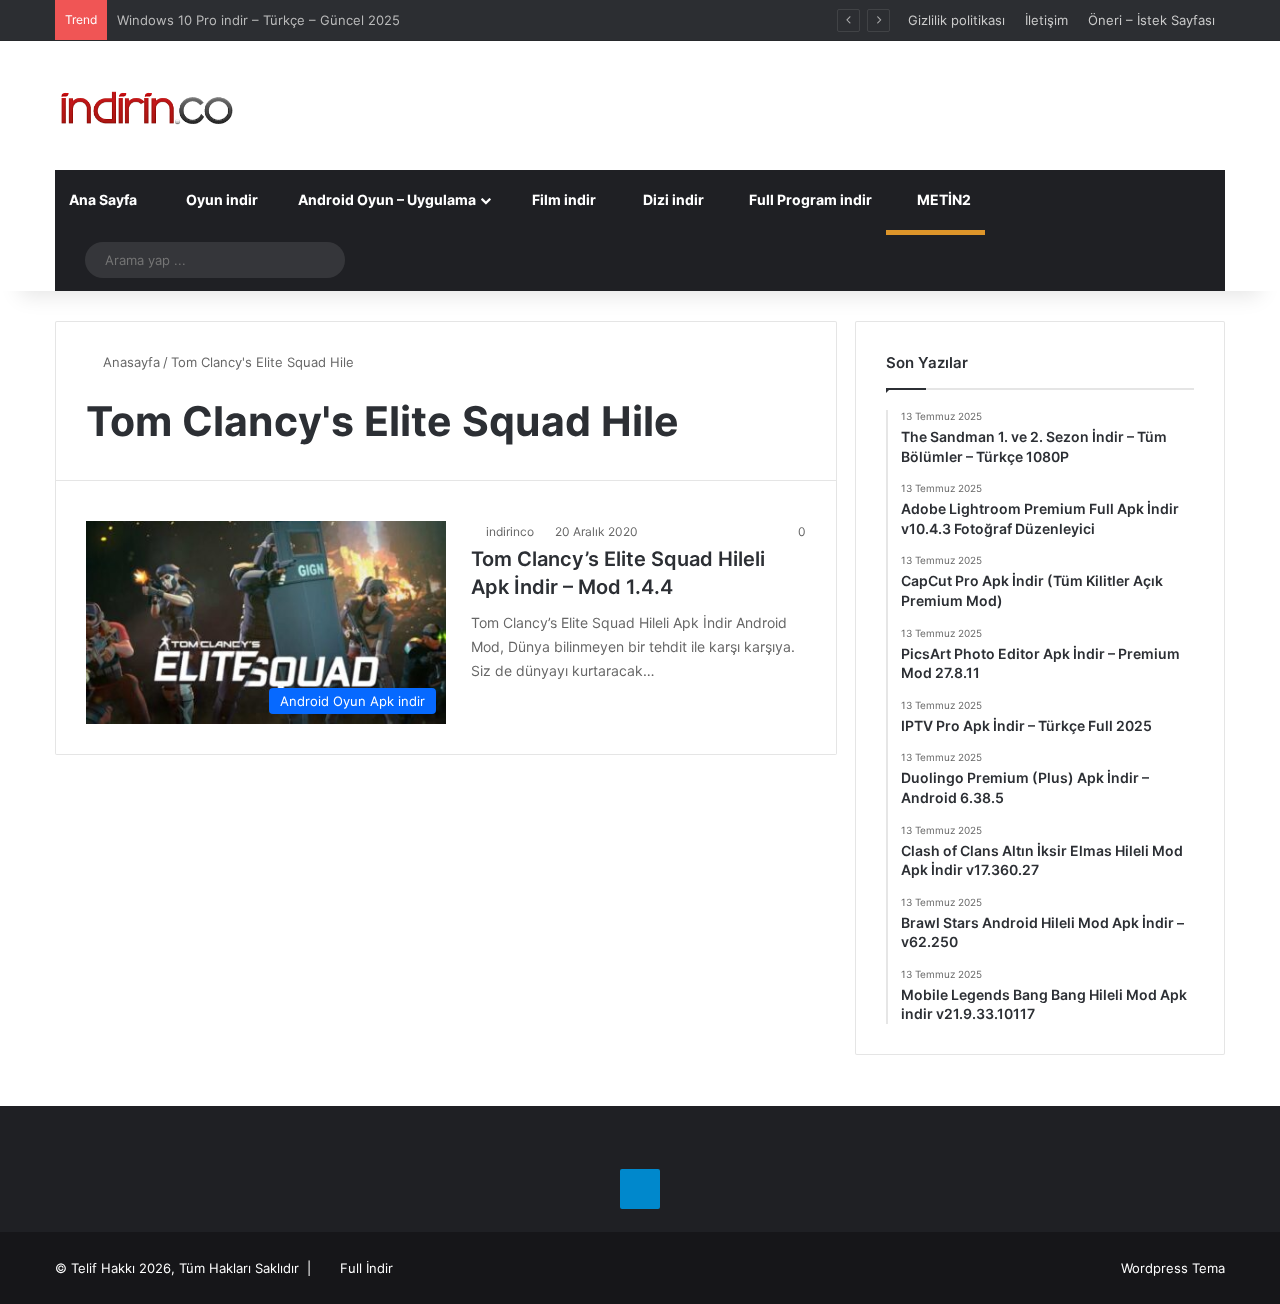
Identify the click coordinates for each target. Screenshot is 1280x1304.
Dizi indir (672, 199)
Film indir (562, 199)
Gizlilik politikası (956, 20)
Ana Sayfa (103, 199)
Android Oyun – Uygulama (385, 199)
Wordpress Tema (1173, 1268)
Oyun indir (220, 199)
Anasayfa (129, 362)
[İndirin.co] (146, 105)
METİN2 (942, 199)
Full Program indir (809, 199)
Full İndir (366, 1268)
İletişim (1046, 20)
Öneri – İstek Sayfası (1151, 20)
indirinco (510, 531)
